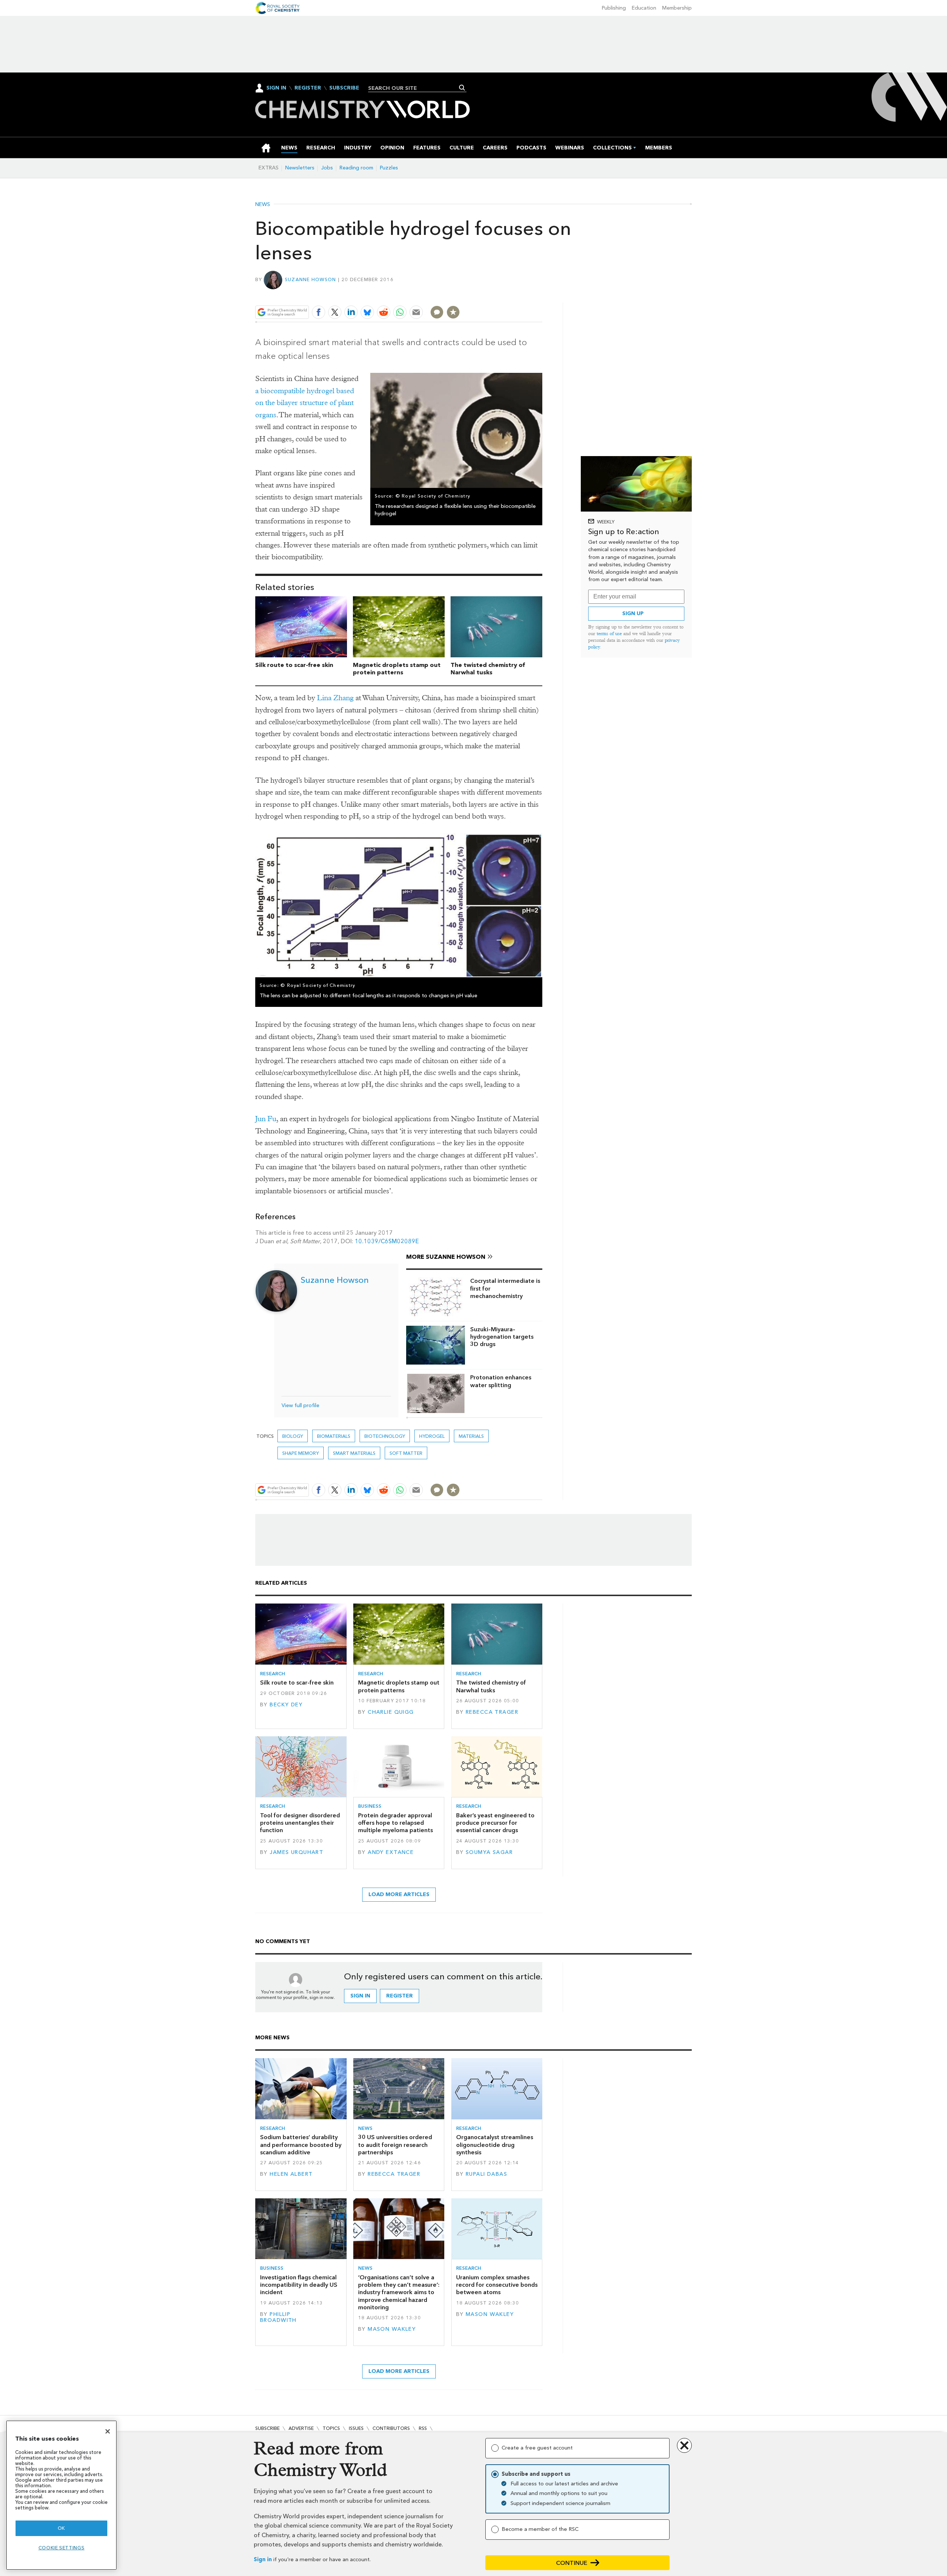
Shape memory (301, 1453)
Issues (356, 2428)
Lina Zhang (335, 698)
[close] (542, 295)
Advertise (301, 2428)
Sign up (633, 613)
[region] (61, 2495)
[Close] (108, 2431)
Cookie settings (62, 2548)
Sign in (263, 2560)
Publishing (614, 8)
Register (308, 88)
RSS (423, 2428)
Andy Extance (391, 1852)
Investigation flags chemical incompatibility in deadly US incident (299, 2285)
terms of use (609, 633)
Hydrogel (432, 1436)
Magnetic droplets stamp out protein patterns (397, 669)
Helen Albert (291, 2174)
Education (644, 8)
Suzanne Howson (311, 279)
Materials (471, 1436)
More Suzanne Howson (446, 1257)
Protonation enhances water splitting (501, 1381)
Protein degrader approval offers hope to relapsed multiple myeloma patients (395, 1823)
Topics (331, 2428)
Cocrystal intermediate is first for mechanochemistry (505, 1288)
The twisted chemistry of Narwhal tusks (488, 669)
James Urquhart (296, 1852)
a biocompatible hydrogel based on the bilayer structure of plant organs (305, 403)
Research (273, 1674)
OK (61, 2528)
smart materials (354, 1453)
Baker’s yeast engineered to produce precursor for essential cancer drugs (495, 1823)
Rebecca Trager (492, 1712)
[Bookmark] (453, 312)
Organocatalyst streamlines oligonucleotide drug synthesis (495, 2145)
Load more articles (399, 1894)
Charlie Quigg (391, 1712)
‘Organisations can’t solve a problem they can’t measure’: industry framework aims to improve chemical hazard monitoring (399, 2292)
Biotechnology (385, 1436)
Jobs (327, 168)
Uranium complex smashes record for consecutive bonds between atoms (497, 2285)
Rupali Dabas (486, 2174)
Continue (572, 2563)
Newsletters (300, 168)
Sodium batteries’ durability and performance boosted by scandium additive (301, 2145)
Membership (677, 8)
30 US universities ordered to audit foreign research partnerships (395, 2145)
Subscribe (344, 88)
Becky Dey (286, 1705)
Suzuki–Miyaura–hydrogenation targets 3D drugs (502, 1337)
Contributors (391, 2428)
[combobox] (414, 88)
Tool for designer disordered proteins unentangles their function (300, 1823)
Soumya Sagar (489, 1852)
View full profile (300, 1405)
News (263, 205)
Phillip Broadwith (278, 2317)
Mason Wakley (392, 2329)
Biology (293, 1436)
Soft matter (406, 1453)
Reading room (356, 168)
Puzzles (389, 168)
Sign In (276, 88)
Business (370, 1806)
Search (462, 88)
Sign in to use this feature (507, 295)
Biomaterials (334, 1436)
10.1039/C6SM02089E (387, 1241)
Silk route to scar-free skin (294, 665)
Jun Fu (266, 1119)
